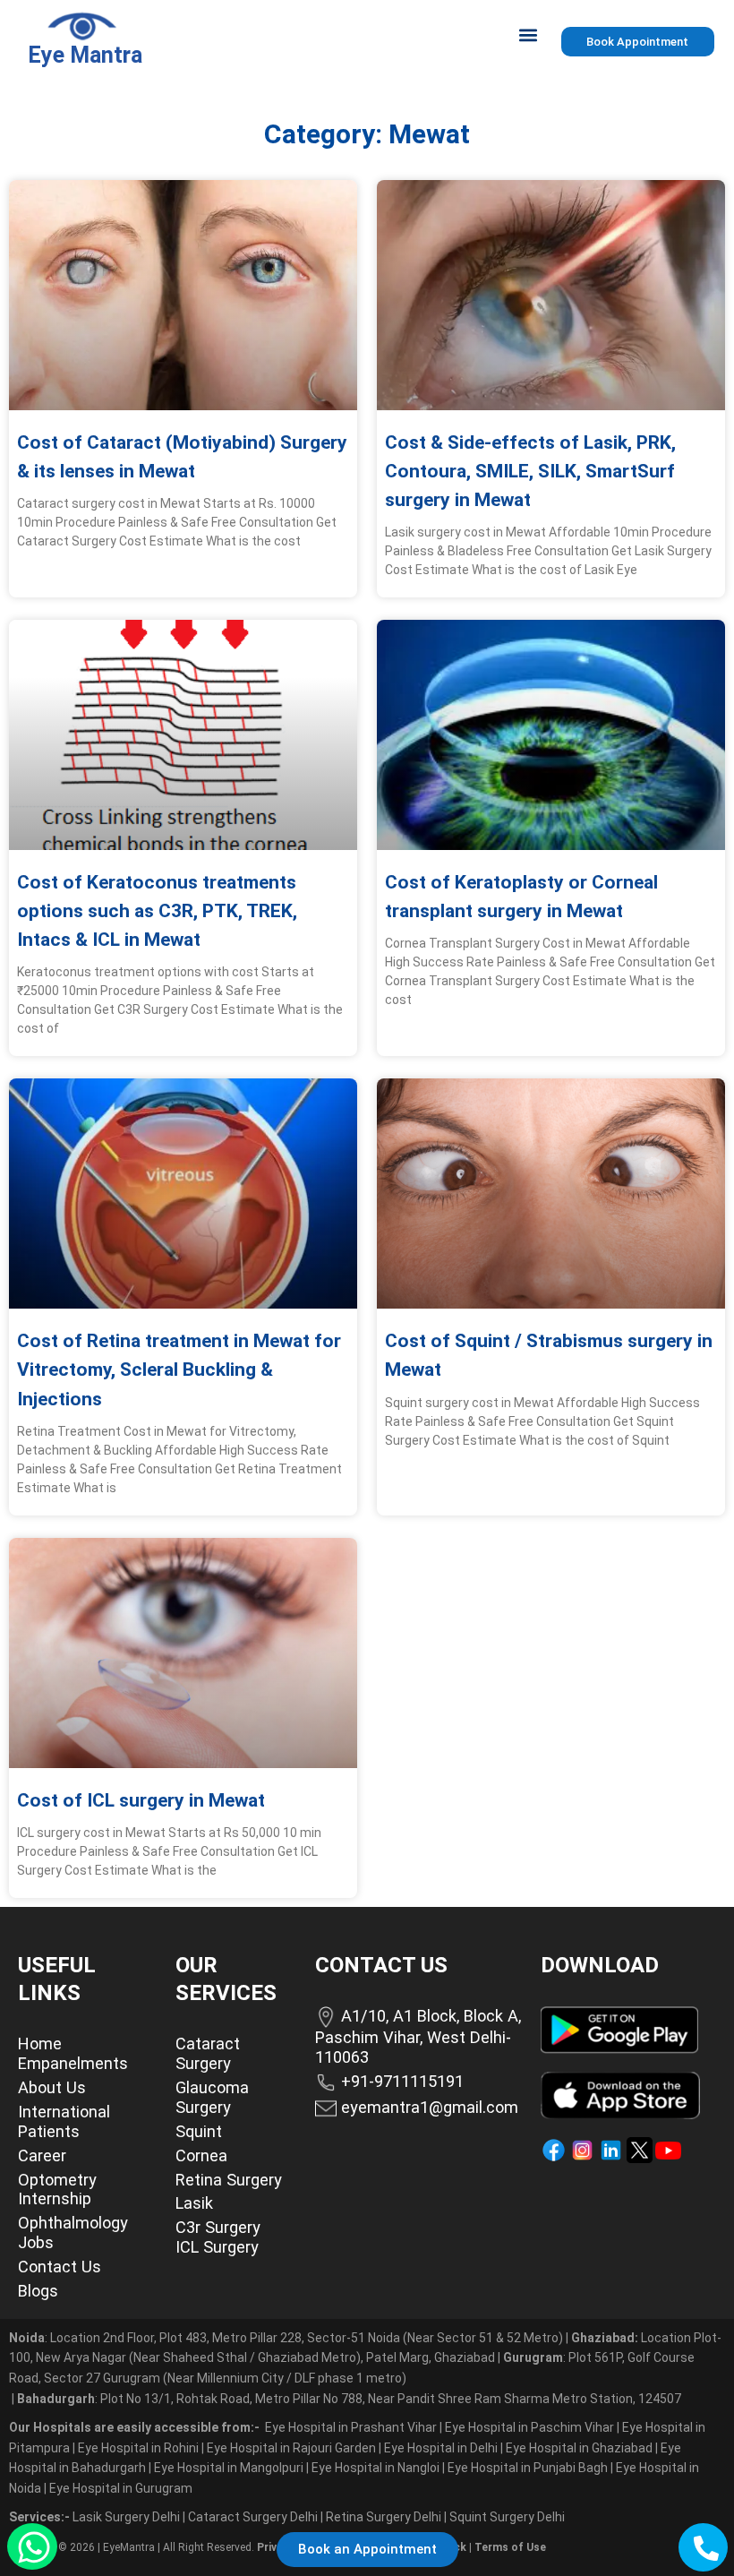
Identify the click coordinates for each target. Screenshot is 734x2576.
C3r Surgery (218, 2227)
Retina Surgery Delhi (385, 2517)
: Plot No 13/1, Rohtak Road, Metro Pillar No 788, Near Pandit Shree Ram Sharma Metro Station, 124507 (349, 2399)
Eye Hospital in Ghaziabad (580, 2448)
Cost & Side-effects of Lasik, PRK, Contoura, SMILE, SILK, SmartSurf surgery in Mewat (530, 471)
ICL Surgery (217, 2247)
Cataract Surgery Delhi (254, 2517)
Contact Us (60, 2267)
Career (42, 2155)
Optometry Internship (57, 2190)
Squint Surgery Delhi (508, 2517)
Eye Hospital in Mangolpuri (229, 2468)
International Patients (64, 2121)
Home (40, 2044)
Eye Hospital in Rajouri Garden (291, 2448)
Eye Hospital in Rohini (138, 2448)
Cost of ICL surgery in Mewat (141, 1800)
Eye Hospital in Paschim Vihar (531, 2427)
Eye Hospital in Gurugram (121, 2488)
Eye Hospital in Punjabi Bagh (528, 2468)
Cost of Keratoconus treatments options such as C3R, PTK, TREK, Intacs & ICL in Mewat (157, 911)
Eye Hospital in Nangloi (376, 2468)
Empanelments (73, 2063)
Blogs (38, 2291)
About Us (52, 2087)
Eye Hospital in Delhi (441, 2448)
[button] (529, 34)
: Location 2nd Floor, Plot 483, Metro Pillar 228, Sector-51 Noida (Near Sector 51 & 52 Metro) (286, 2338)
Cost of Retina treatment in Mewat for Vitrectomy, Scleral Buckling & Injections (179, 1370)
